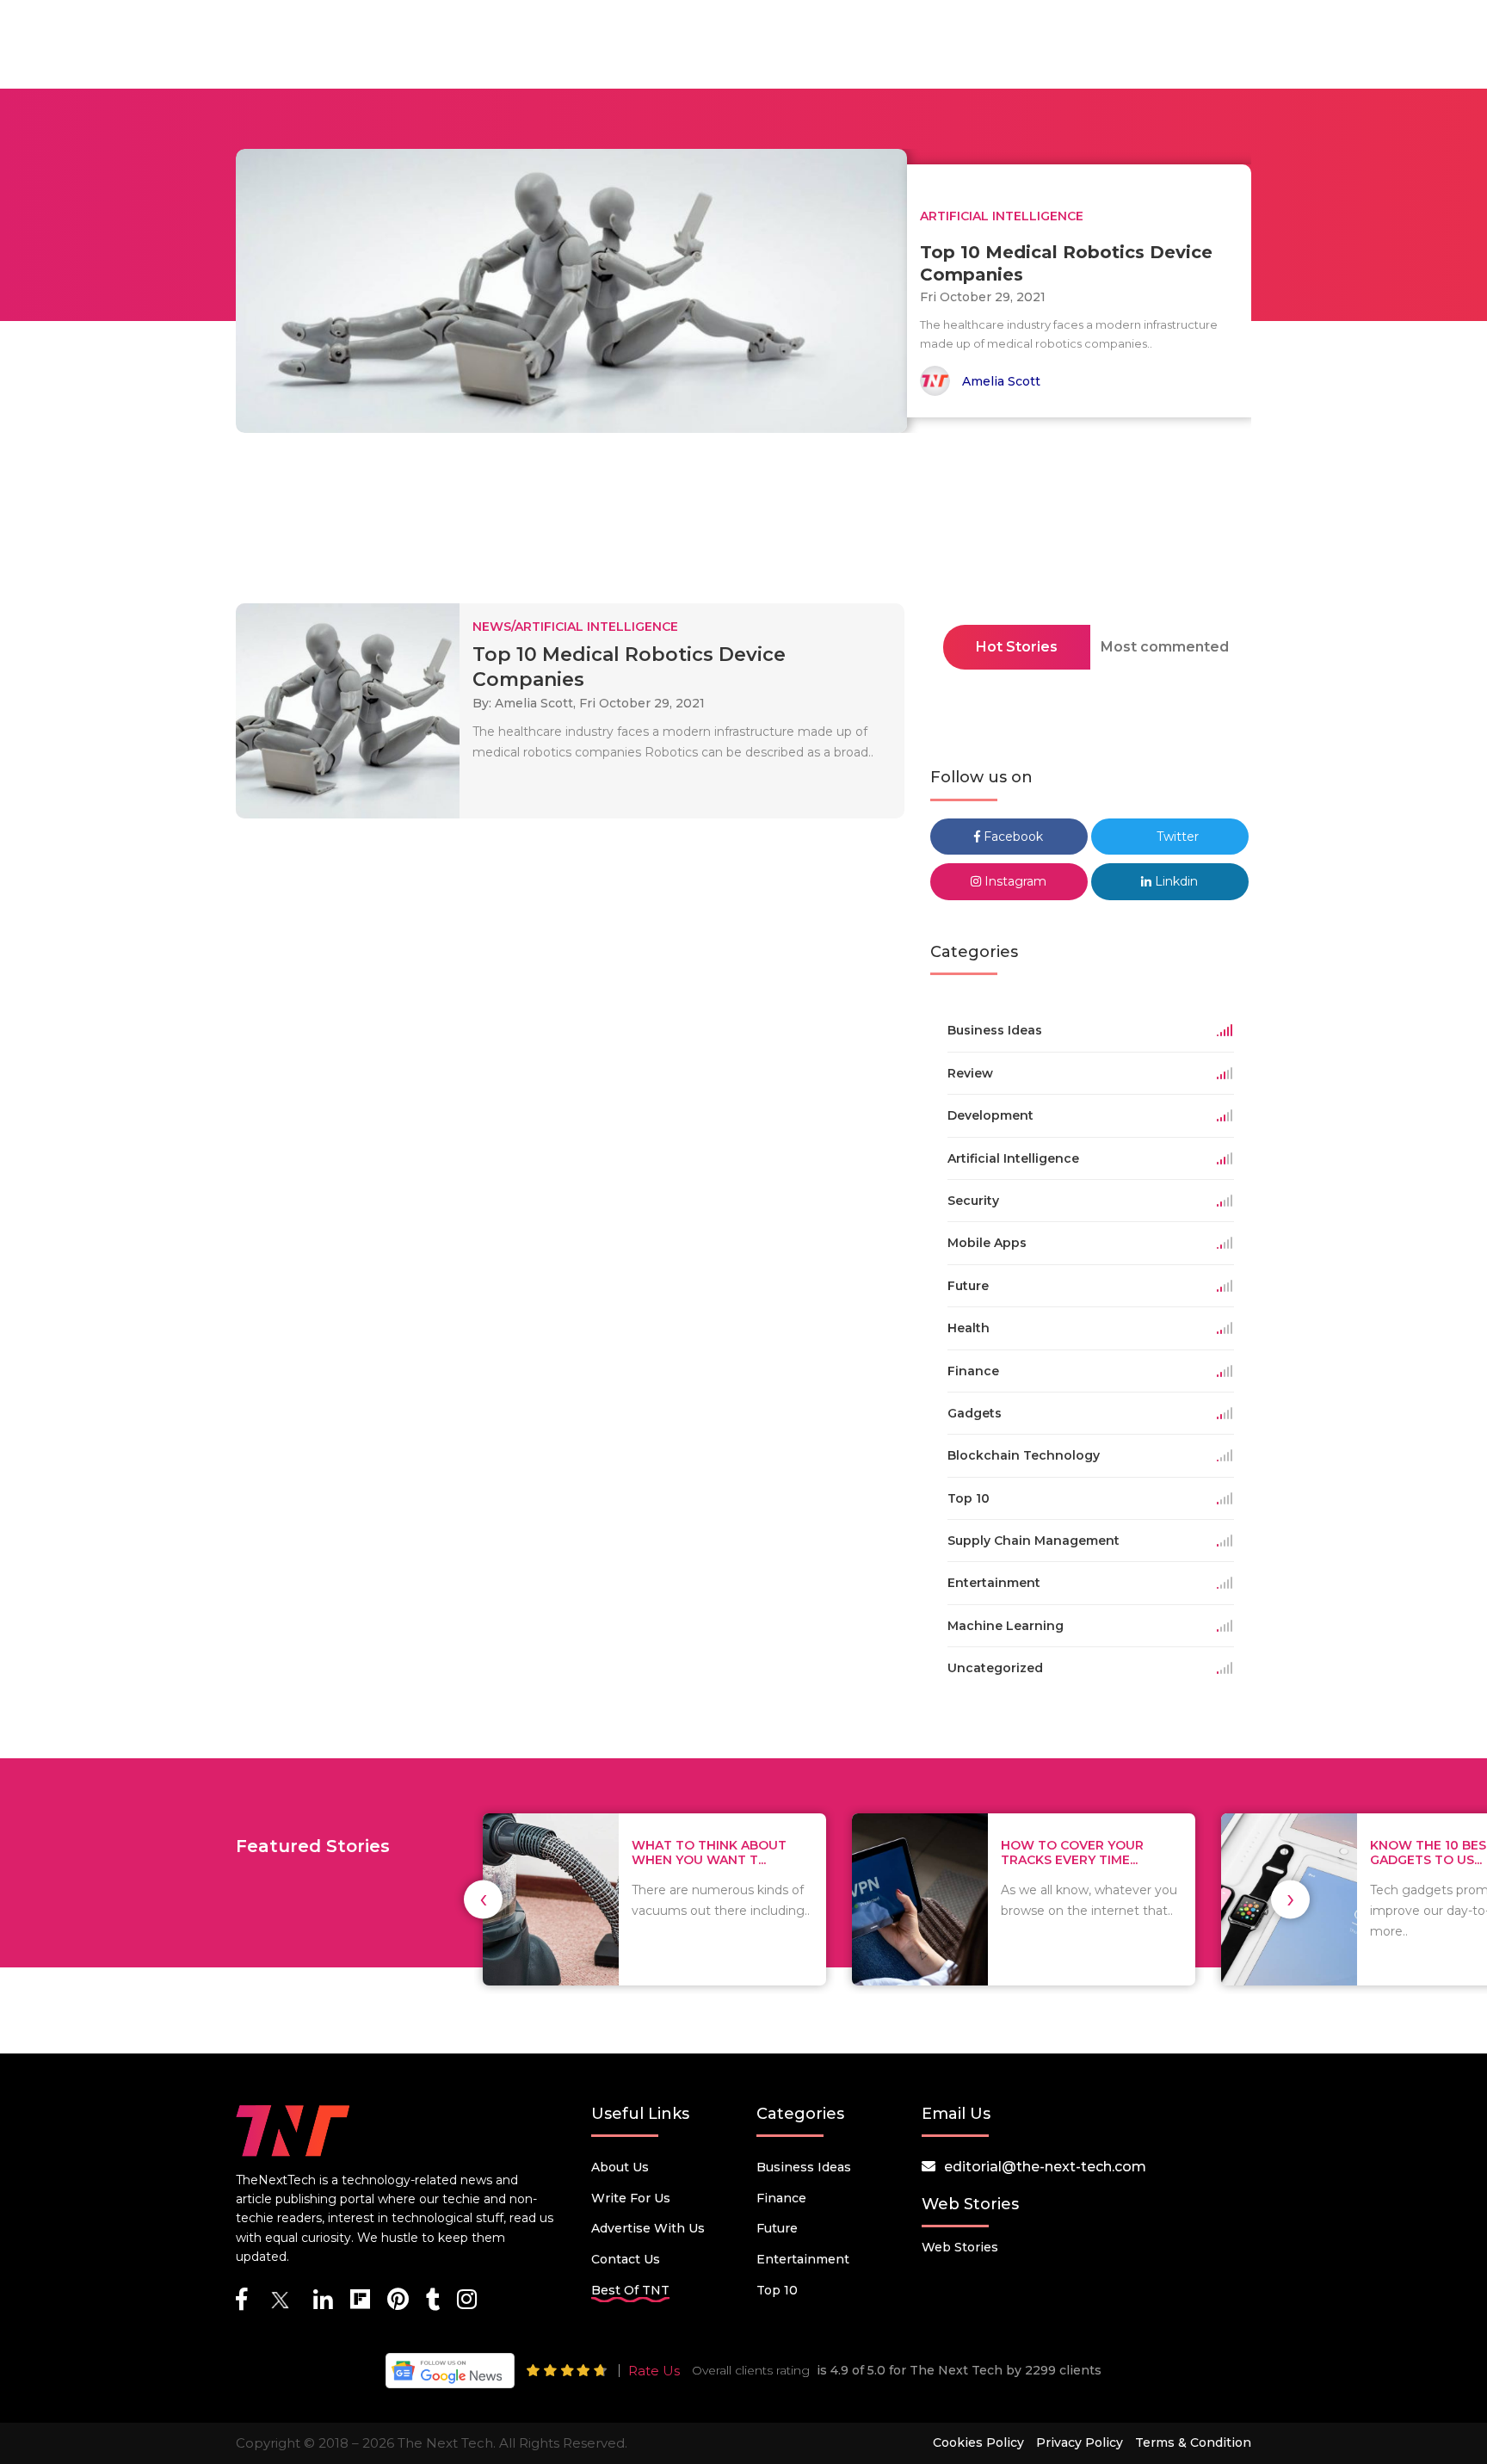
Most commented (1165, 647)
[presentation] (483, 1899)
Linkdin (1175, 881)
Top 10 (777, 2290)
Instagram (1014, 881)
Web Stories (960, 2247)
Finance (781, 2198)
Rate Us (654, 2371)
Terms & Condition (1193, 2442)
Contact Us (626, 2259)
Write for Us (631, 2198)
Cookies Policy (978, 2442)
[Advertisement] (743, 523)
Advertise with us (648, 2228)
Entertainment (803, 2259)
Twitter (1176, 837)
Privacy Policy (1080, 2442)
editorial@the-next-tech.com (1045, 2167)
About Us (620, 2167)
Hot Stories (1017, 647)
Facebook (1012, 837)
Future (777, 2228)
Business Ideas (804, 2167)
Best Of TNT (630, 2290)
